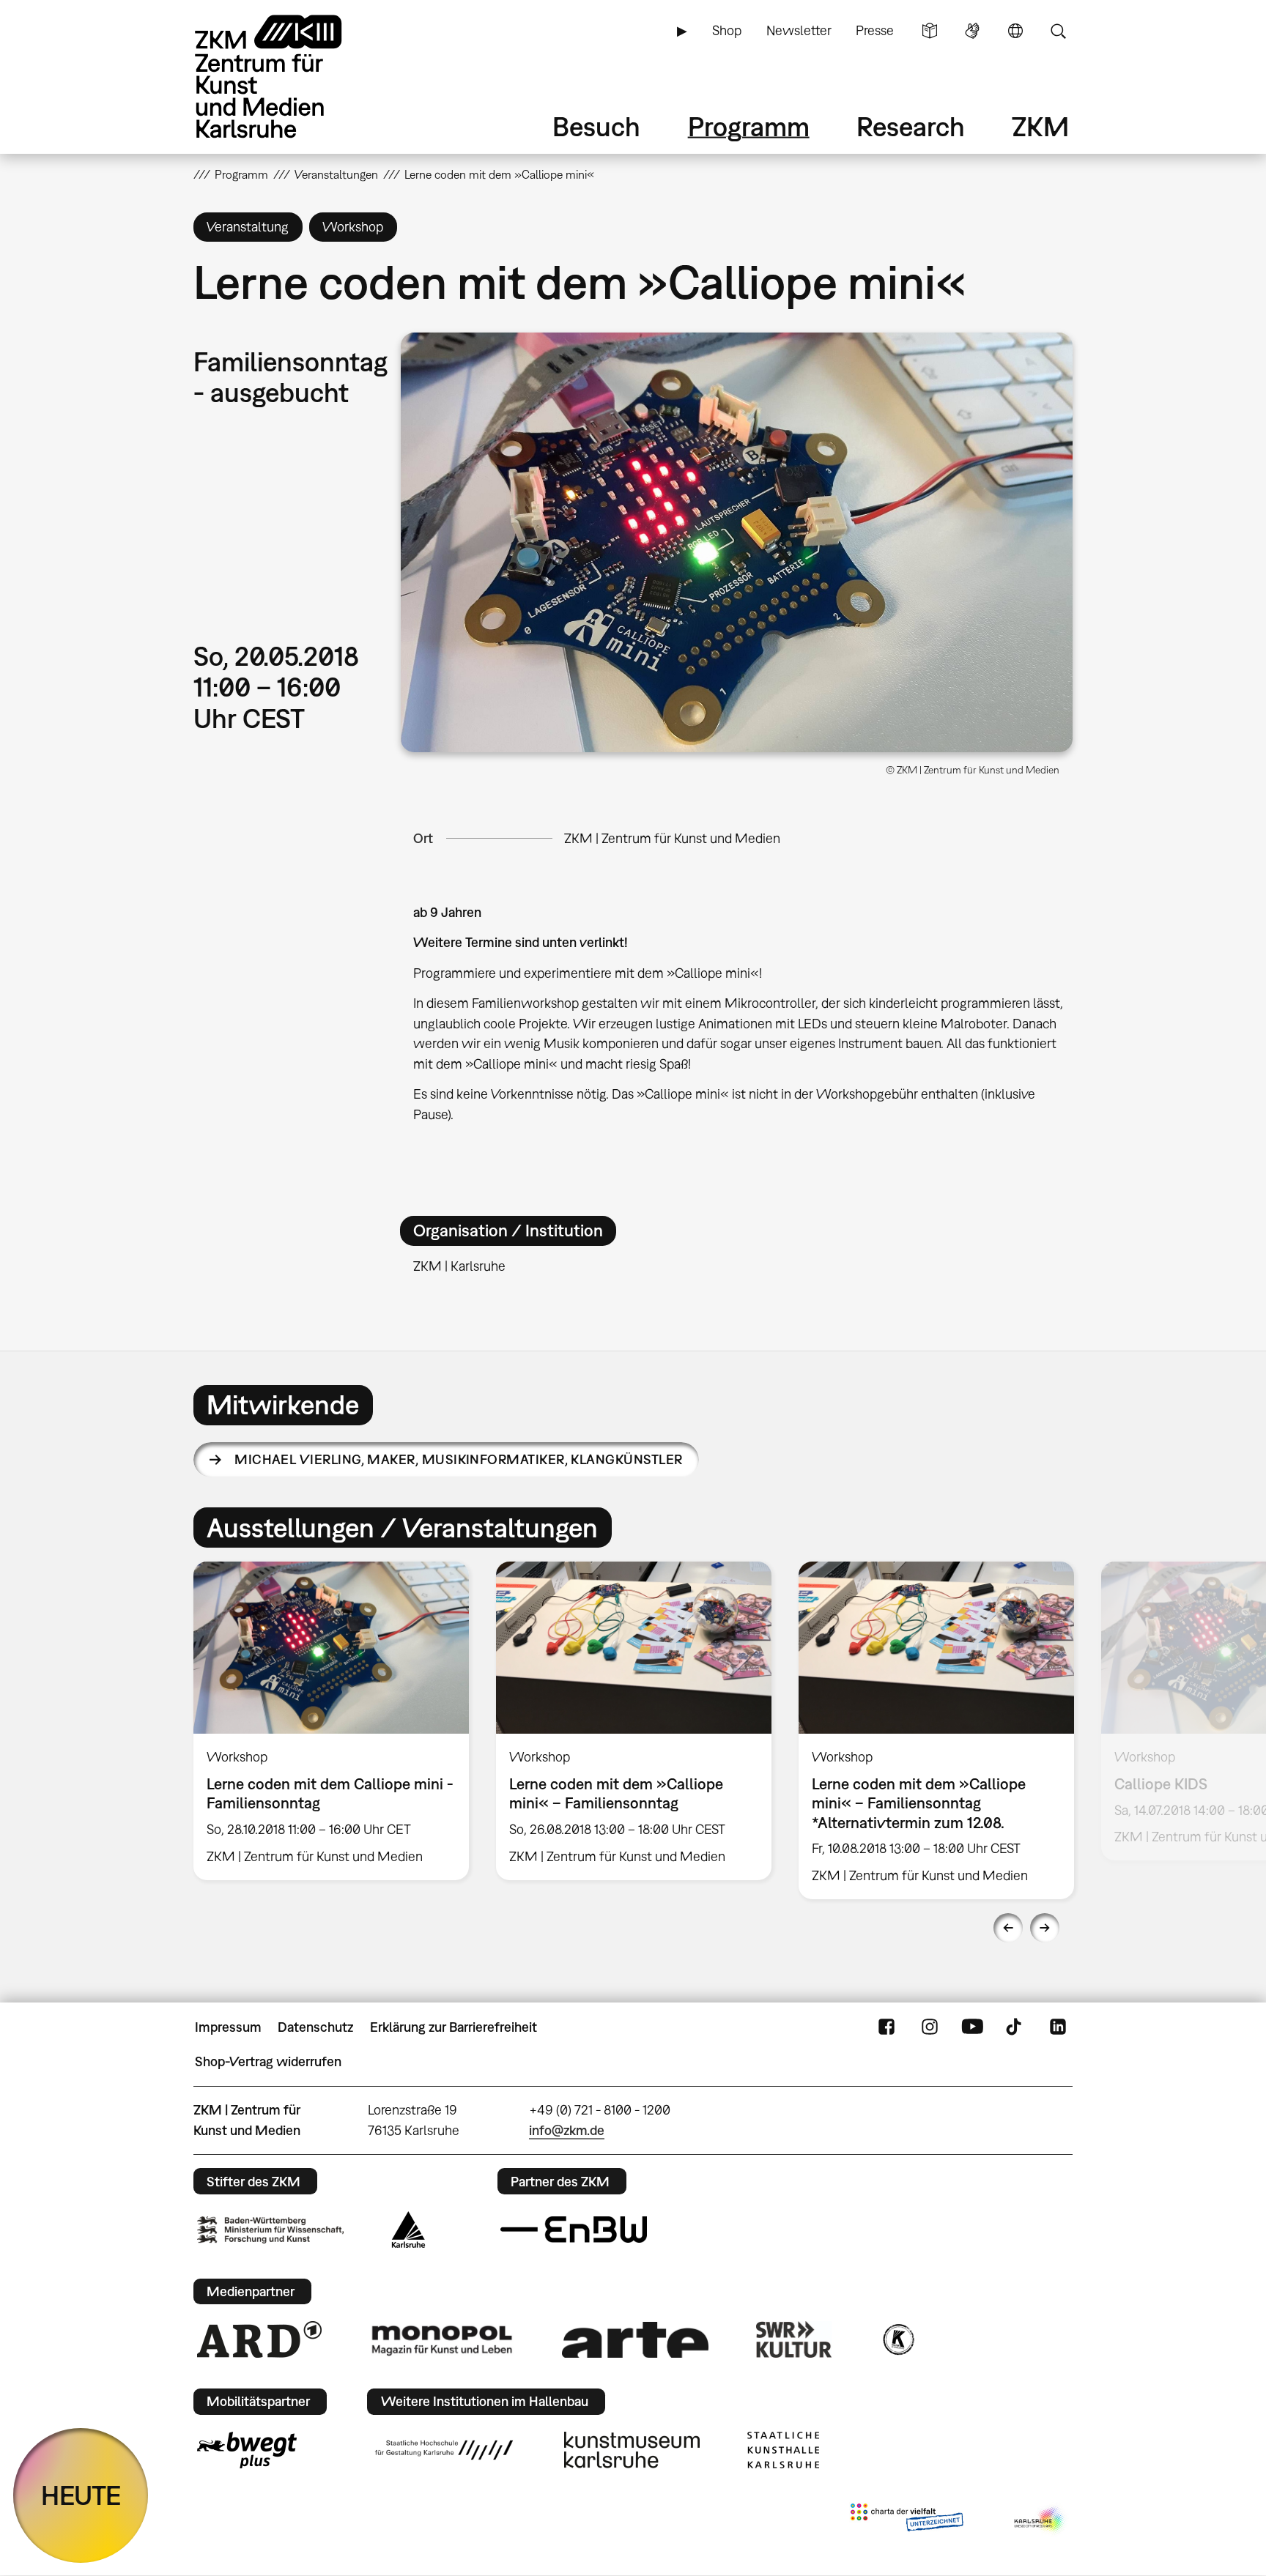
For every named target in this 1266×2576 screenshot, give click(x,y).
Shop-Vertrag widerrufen (268, 2061)
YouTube (972, 2027)
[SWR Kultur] (794, 2339)
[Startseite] (289, 77)
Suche (1058, 31)
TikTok (1015, 2027)
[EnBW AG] (574, 2230)
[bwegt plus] (247, 2450)
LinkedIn (1058, 2027)
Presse (875, 30)
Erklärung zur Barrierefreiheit (454, 2027)
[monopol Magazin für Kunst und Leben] (442, 2339)
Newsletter (799, 30)
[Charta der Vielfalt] (907, 2520)
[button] (737, 542)
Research (911, 126)
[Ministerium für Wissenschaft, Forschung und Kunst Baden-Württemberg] (270, 2230)
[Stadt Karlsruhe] (408, 2230)
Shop (727, 30)
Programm (749, 126)
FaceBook (886, 2027)
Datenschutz (315, 2027)
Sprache (1015, 31)
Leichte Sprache (930, 31)
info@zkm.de (567, 2130)
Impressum (228, 2027)
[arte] (635, 2340)
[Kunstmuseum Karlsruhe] (632, 2450)
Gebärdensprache (972, 31)
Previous (1008, 1928)
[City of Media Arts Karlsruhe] (1040, 2520)
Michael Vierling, (458, 1459)
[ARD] (259, 2339)
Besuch (596, 126)
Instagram (930, 2027)
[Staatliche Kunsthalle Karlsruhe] (783, 2450)
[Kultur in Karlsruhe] (897, 2339)
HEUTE (81, 2495)
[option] (332, 1721)
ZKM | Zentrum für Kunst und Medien (672, 838)
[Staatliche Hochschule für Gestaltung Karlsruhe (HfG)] (444, 2450)
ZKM (1040, 126)
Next (1045, 1928)
